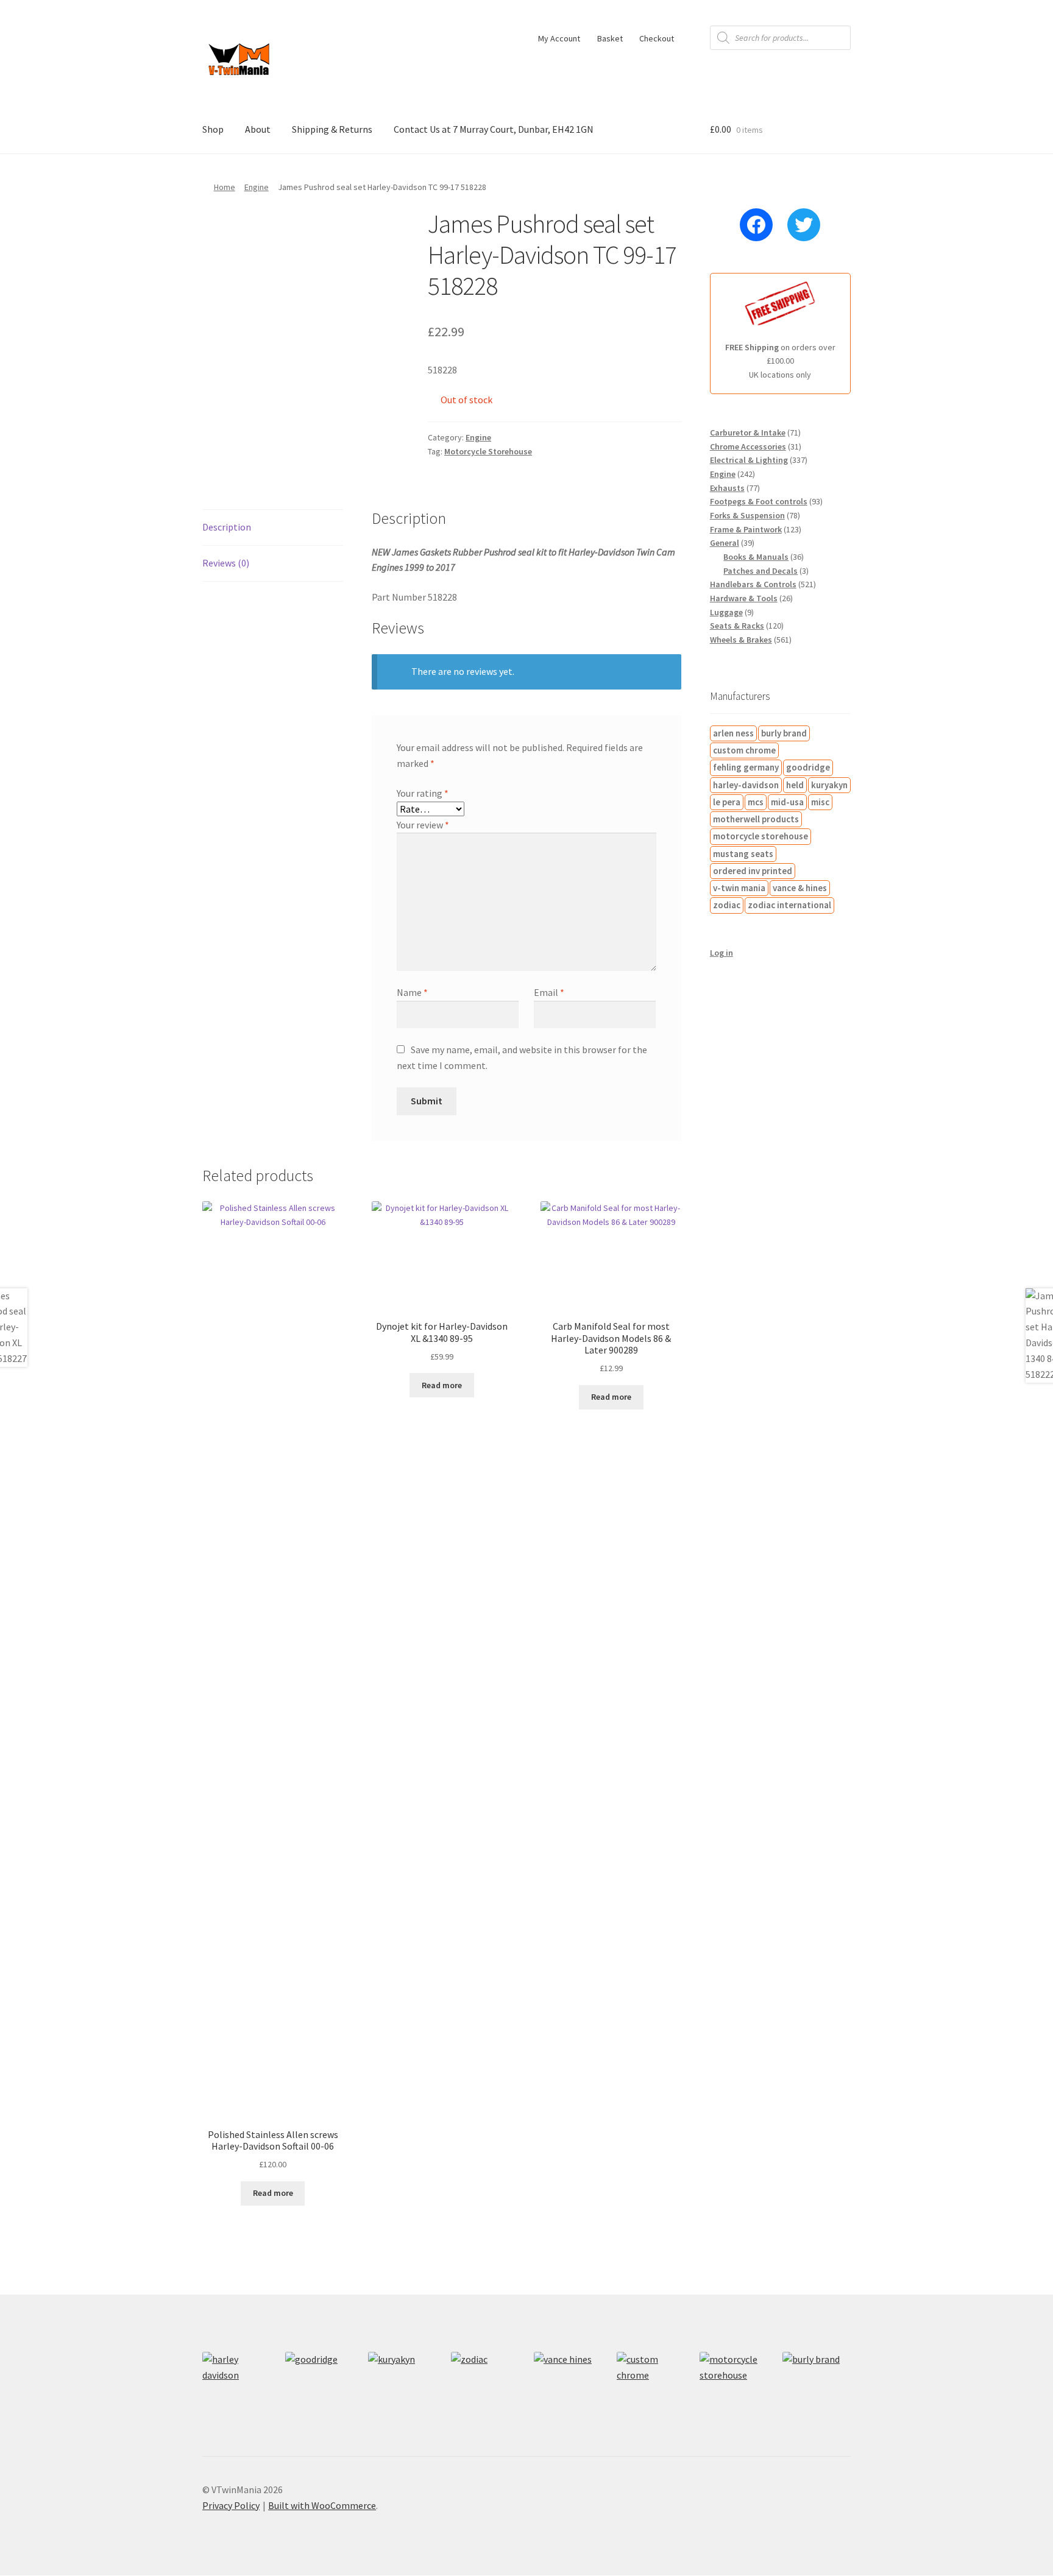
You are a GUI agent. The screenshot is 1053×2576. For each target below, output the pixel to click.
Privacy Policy (231, 2505)
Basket (610, 38)
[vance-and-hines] (568, 2386)
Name (412, 992)
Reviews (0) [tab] (226, 563)
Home (225, 187)
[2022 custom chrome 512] (651, 2386)
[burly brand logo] (817, 2386)
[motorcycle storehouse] (734, 2386)
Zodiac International (789, 905)
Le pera (727, 802)
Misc (820, 802)
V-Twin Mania (739, 888)
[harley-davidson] (236, 2386)
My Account (559, 38)
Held (795, 785)
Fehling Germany (746, 767)
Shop (213, 129)
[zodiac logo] (485, 2386)
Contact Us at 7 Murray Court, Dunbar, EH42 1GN (494, 129)
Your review (423, 825)
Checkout (657, 38)
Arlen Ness (733, 733)
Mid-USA (787, 802)
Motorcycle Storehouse (488, 451)
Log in (721, 953)
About (258, 129)
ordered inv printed (753, 871)
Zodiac (727, 905)
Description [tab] (227, 527)
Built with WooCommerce (322, 2505)
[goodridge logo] (319, 2386)
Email (549, 992)
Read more (273, 2193)
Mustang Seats (743, 854)
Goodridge (808, 767)
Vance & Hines (800, 888)
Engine (257, 187)
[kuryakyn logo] (402, 2386)
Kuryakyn (829, 785)
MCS (756, 802)
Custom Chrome (744, 750)
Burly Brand (784, 733)
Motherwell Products (756, 819)
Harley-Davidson (746, 785)
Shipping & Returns (332, 129)
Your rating (423, 793)
